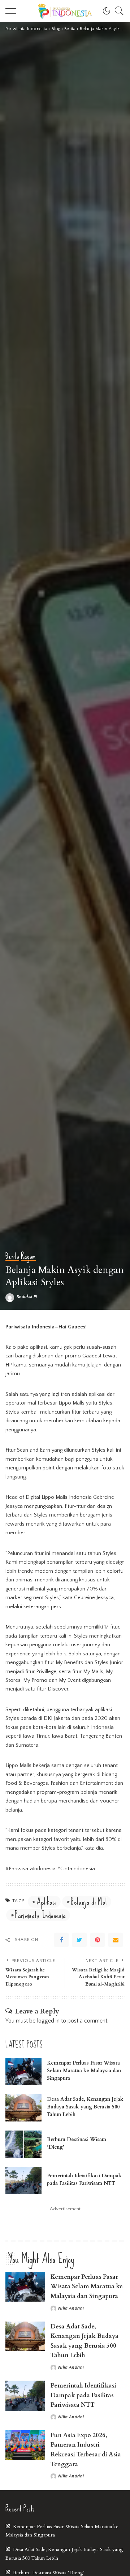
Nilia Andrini (71, 2309)
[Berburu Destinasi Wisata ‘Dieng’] (23, 2144)
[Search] (117, 11)
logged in (48, 2021)
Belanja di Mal (89, 1902)
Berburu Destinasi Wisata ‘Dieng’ (49, 2573)
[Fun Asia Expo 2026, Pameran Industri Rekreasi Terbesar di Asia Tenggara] (25, 2445)
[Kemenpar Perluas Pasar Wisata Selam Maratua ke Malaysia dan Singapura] (23, 2072)
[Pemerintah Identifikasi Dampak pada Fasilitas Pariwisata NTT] (23, 2180)
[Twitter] (79, 1940)
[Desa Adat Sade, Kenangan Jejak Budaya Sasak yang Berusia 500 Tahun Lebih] (23, 2108)
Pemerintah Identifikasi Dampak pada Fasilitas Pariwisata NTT (83, 2395)
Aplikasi (46, 1902)
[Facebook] (61, 1940)
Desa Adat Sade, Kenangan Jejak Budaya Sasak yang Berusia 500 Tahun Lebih (85, 2107)
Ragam (28, 1257)
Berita (12, 1257)
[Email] (116, 1940)
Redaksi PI (27, 1297)
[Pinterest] (97, 1940)
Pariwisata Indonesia (40, 1915)
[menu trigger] (14, 11)
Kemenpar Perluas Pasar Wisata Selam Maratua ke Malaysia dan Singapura (84, 2071)
